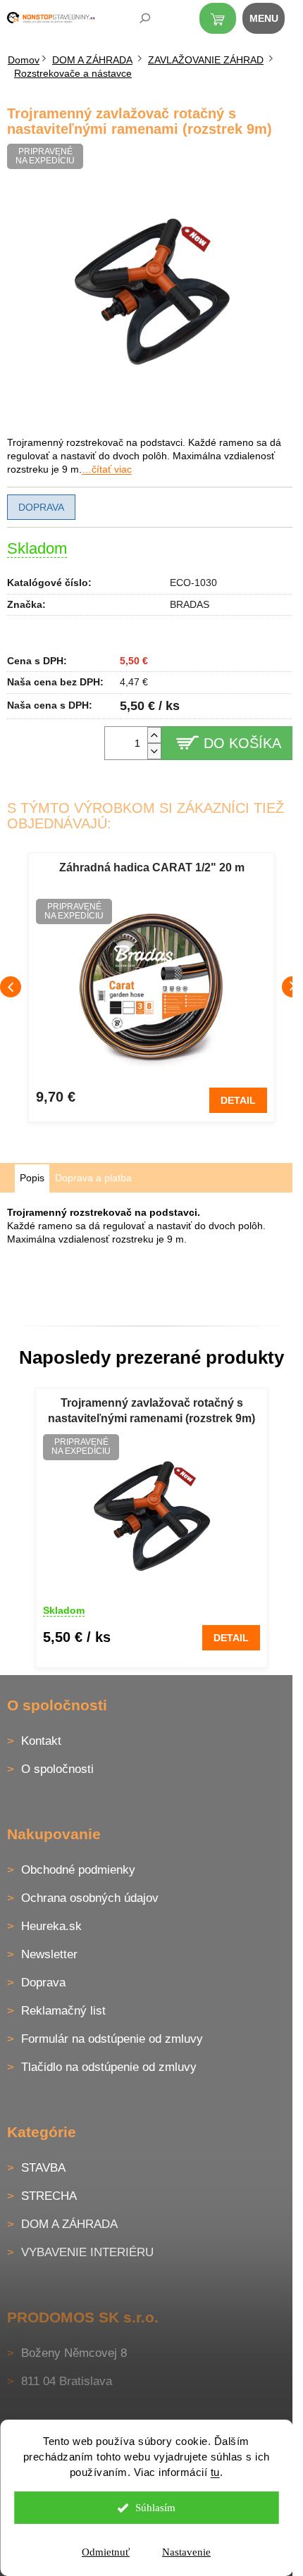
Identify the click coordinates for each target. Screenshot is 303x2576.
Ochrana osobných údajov (90, 1898)
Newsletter (49, 1954)
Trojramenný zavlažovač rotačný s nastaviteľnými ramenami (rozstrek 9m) (151, 1411)
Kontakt (41, 1741)
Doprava (41, 507)
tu (215, 2472)
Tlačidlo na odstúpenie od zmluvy (109, 2067)
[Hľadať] (135, 21)
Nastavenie (186, 2552)
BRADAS (190, 604)
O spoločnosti (57, 1769)
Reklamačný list (63, 2011)
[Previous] (11, 987)
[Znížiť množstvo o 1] (154, 751)
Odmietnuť (106, 2552)
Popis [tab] (32, 1178)
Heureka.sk (51, 1926)
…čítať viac (107, 469)
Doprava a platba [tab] (93, 1178)
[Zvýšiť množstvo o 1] (154, 735)
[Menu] (271, 21)
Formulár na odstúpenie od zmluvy (112, 2039)
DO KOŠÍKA (242, 743)
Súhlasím (155, 2508)
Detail (238, 1100)
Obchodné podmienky (78, 1870)
